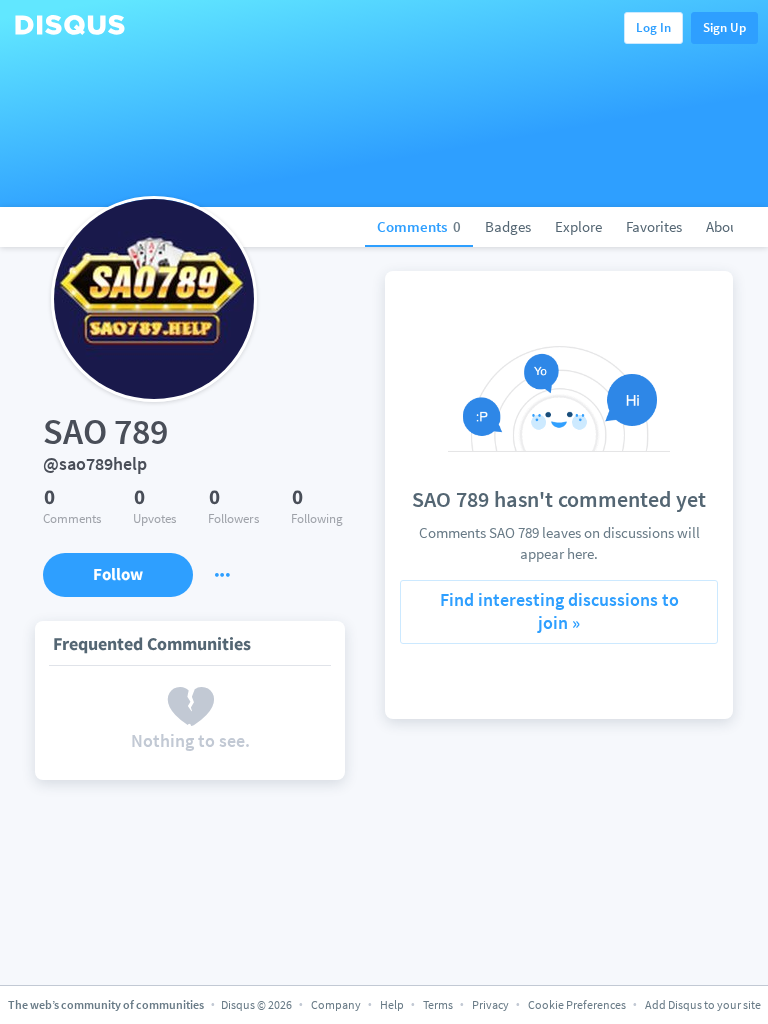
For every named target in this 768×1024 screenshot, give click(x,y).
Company (336, 1004)
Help (392, 1004)
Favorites (654, 226)
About (724, 226)
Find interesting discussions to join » (559, 611)
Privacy (490, 1004)
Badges (508, 226)
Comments (419, 226)
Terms (438, 1004)
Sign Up (724, 27)
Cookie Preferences (578, 1004)
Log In (653, 27)
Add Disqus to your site (703, 1004)
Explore (578, 226)
